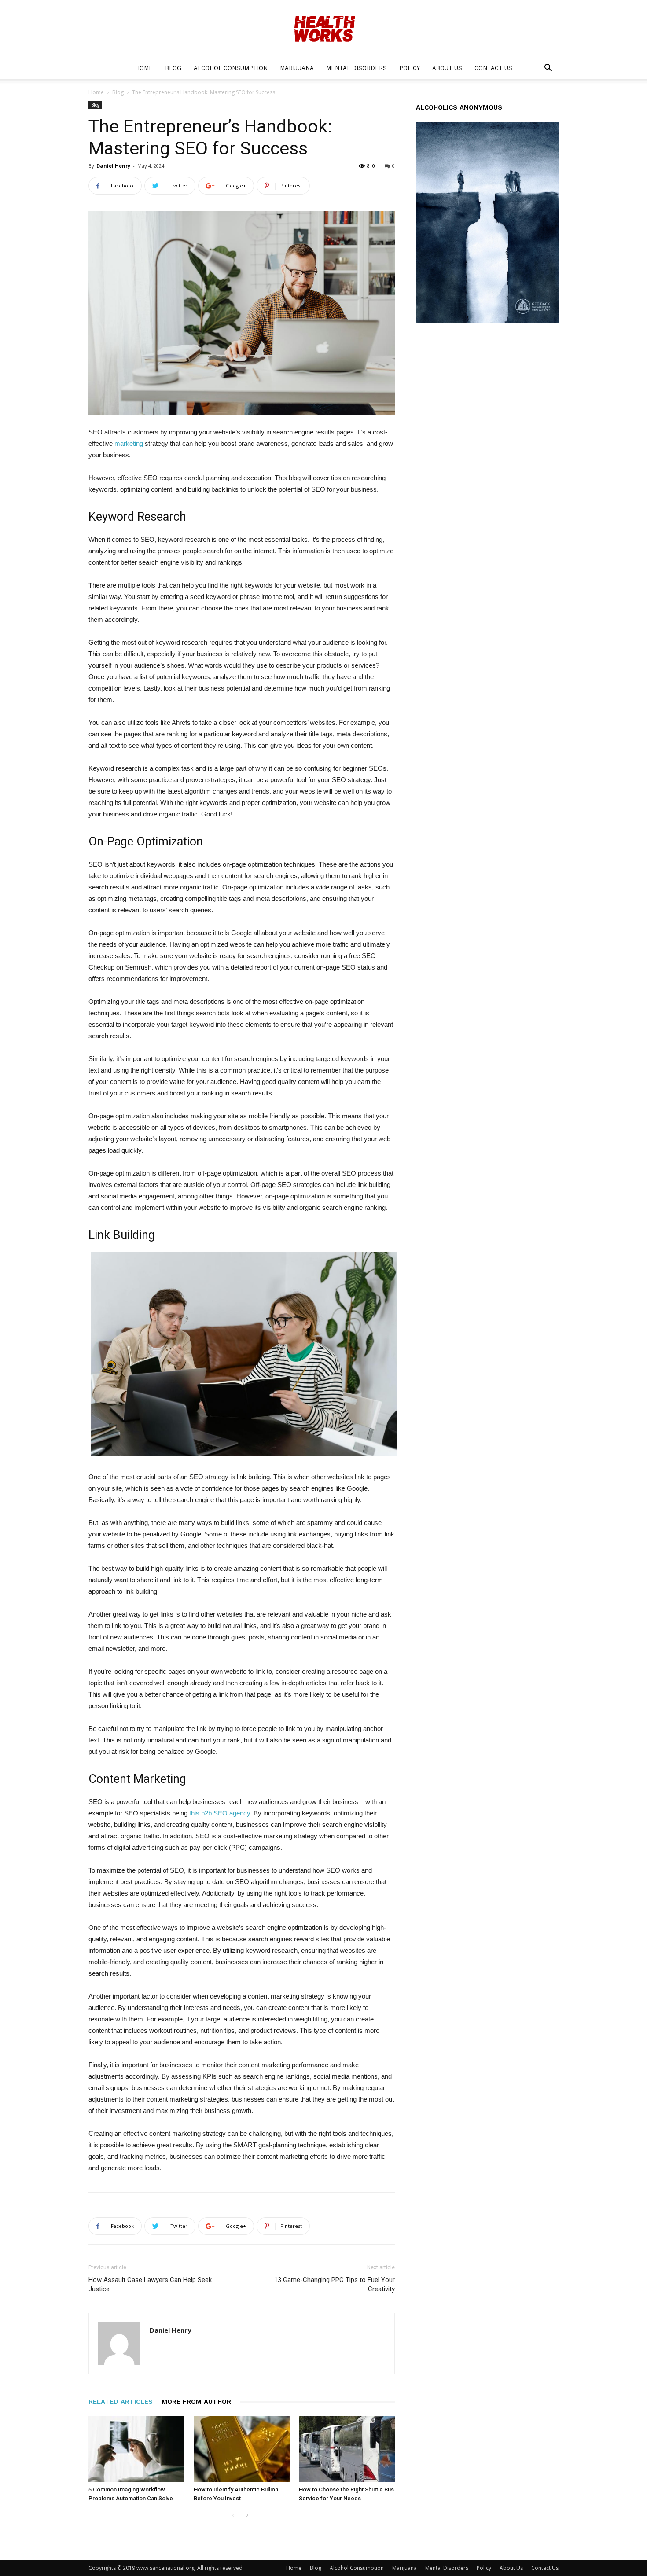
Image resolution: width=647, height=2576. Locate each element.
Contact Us (493, 68)
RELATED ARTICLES (121, 2402)
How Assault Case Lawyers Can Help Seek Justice (150, 2284)
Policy (410, 68)
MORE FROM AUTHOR (196, 2402)
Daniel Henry (113, 166)
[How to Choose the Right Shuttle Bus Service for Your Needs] (347, 2449)
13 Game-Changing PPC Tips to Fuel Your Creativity (335, 2284)
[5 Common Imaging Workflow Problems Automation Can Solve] (136, 2449)
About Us (447, 68)
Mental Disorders (357, 68)
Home (144, 68)
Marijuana (297, 68)
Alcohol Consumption (231, 68)
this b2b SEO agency (220, 1813)
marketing (129, 443)
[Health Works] (323, 29)
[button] (548, 69)
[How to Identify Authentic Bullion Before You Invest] (242, 2449)
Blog (173, 68)
